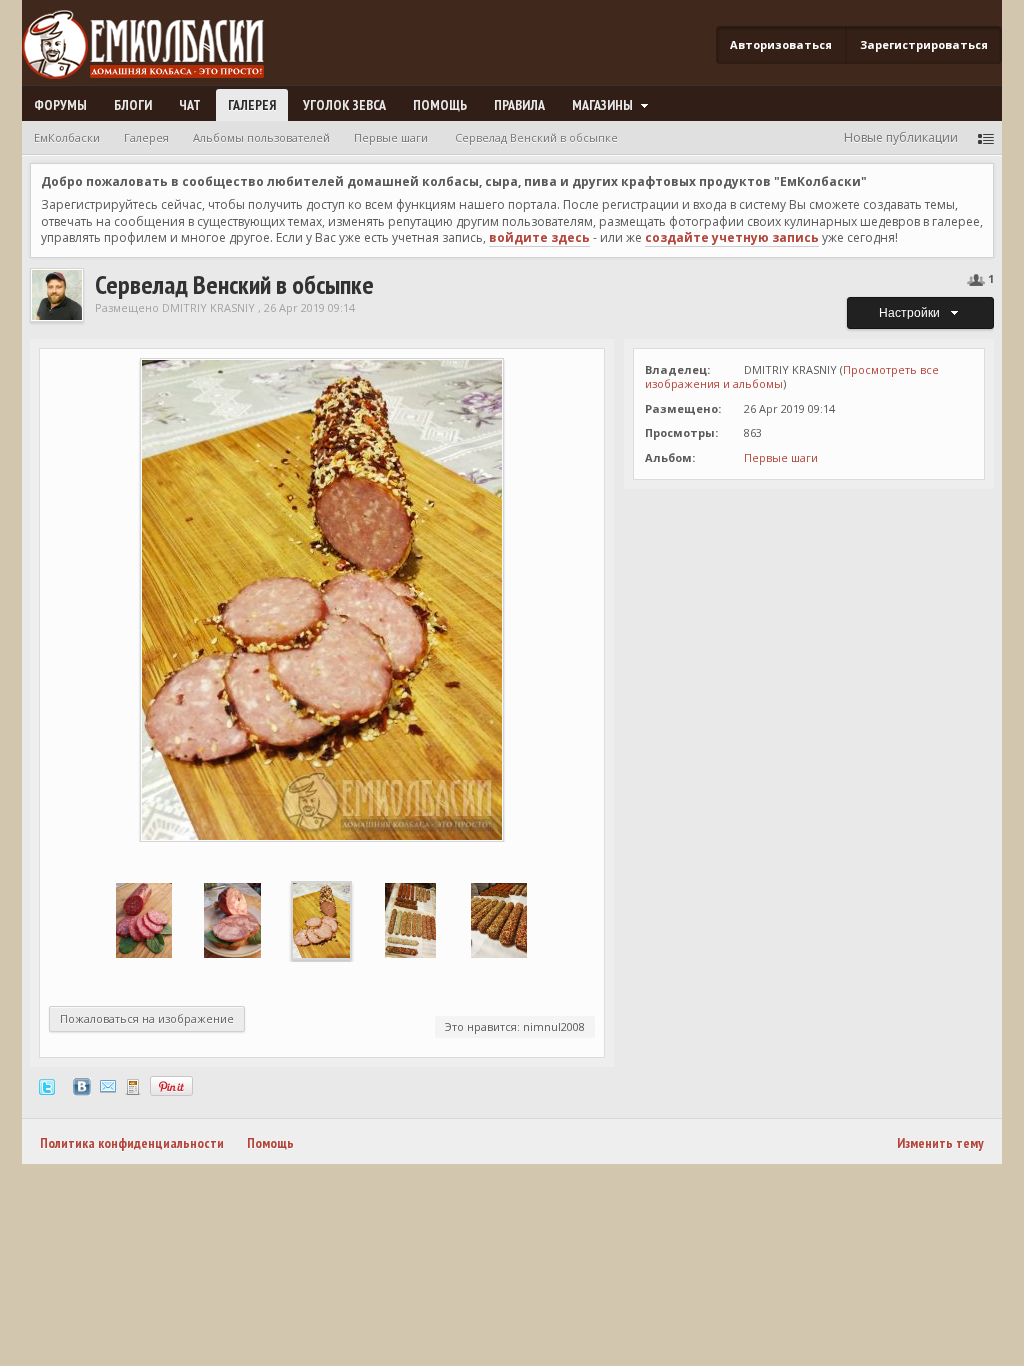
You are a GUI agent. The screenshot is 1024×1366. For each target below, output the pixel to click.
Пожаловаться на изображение (147, 1018)
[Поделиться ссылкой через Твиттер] (47, 1085)
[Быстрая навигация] (986, 137)
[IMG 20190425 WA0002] (499, 919)
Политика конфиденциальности (132, 1143)
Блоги (133, 105)
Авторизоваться (781, 44)
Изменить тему (940, 1143)
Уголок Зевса (344, 105)
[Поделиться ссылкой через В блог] (133, 1085)
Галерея (252, 105)
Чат (190, 105)
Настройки (912, 313)
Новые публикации (901, 137)
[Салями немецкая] (144, 919)
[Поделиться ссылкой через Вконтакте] (82, 1085)
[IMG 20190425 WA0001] (410, 919)
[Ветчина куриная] (232, 919)
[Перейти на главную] (151, 45)
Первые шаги (781, 457)
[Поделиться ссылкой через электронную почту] (108, 1085)
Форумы (60, 105)
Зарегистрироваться (924, 44)
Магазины (604, 105)
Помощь (440, 105)
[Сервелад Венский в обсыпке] (321, 919)
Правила (519, 105)
